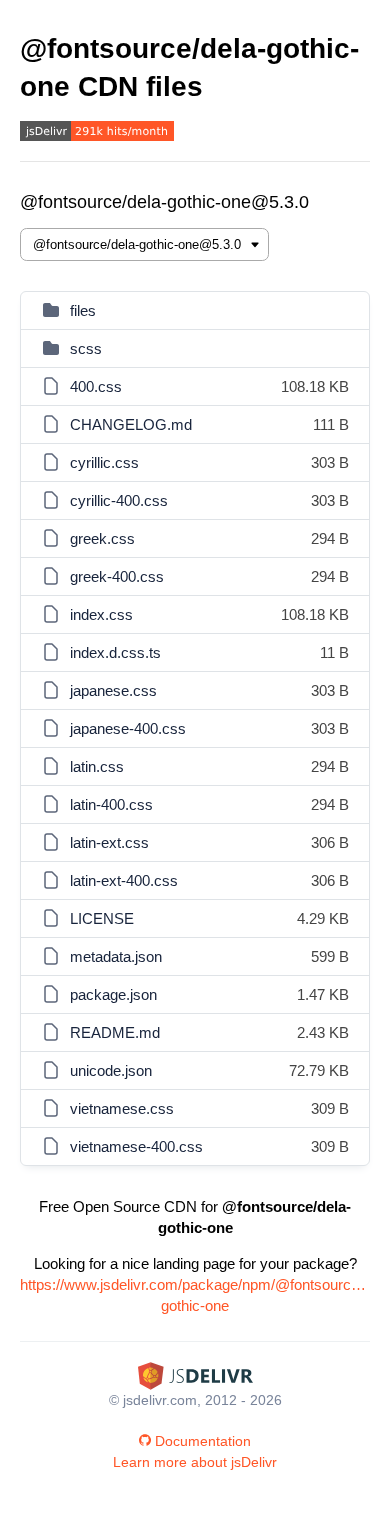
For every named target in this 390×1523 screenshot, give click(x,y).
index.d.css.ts (115, 652)
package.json (113, 994)
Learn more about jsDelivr (195, 1462)
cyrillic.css (104, 462)
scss (86, 348)
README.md (115, 1032)
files (83, 310)
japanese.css (113, 690)
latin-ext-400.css (124, 880)
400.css (96, 386)
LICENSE (102, 918)
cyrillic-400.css (119, 500)
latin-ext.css (109, 842)
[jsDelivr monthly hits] (97, 133)
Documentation (203, 1441)
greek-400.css (117, 576)
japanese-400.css (128, 728)
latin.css (97, 766)
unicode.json (111, 1070)
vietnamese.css (122, 1108)
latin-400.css (111, 804)
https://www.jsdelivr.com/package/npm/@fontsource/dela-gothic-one (195, 1295)
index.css (101, 614)
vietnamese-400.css (136, 1146)
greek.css (102, 538)
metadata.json (116, 956)
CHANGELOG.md (131, 424)
